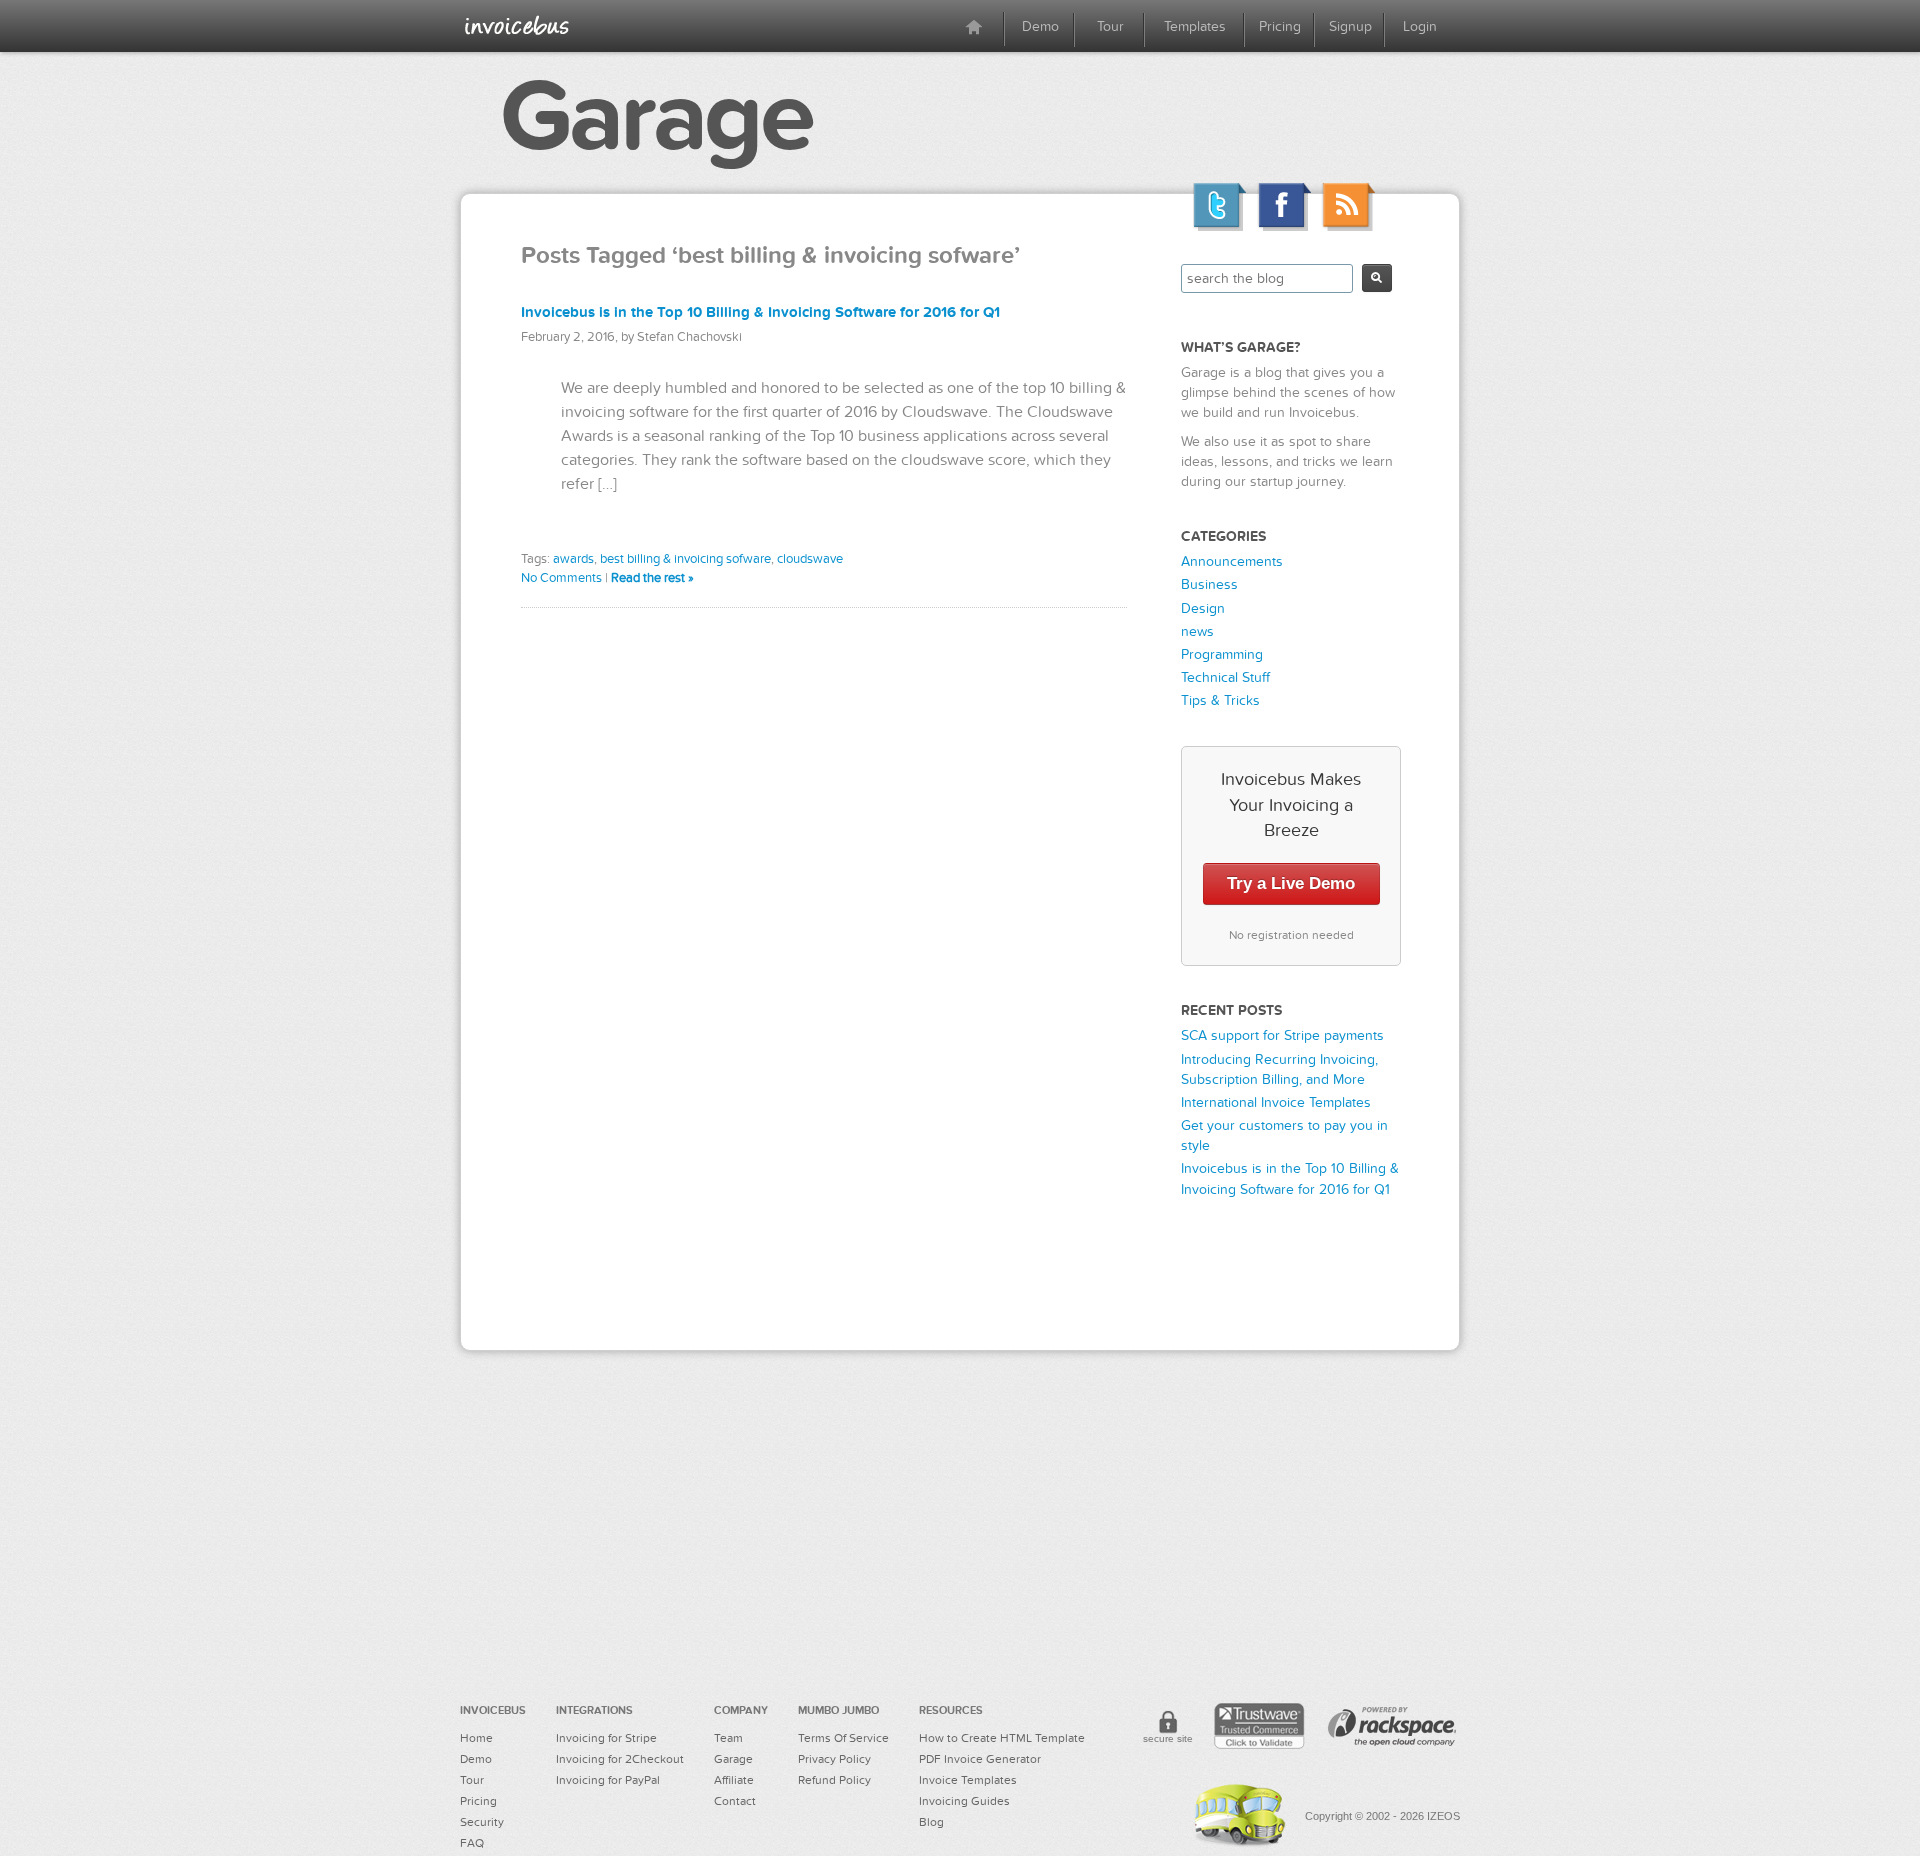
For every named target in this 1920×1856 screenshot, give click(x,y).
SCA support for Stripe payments (1282, 1035)
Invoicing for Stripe (606, 1738)
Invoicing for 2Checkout (620, 1759)
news (1197, 631)
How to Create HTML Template (1002, 1738)
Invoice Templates (968, 1780)
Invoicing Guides (964, 1801)
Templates (1195, 26)
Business (1209, 584)
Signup (1350, 26)
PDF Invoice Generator (980, 1759)
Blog (931, 1822)
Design (1203, 608)
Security (482, 1822)
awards (573, 559)
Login (1420, 26)
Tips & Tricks (1220, 700)
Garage (656, 117)
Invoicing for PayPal (608, 1780)
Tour (1110, 26)
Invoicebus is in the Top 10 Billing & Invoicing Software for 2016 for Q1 (760, 312)
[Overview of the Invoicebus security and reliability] (1168, 1730)
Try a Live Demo (1291, 883)
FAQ (472, 1843)
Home (476, 1738)
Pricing (1280, 26)
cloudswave (810, 559)
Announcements (1232, 561)
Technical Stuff (1225, 677)
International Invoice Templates (1276, 1102)
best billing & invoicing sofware (685, 559)
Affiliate (734, 1780)
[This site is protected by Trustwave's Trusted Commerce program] (1259, 1726)
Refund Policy (834, 1780)
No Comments (561, 578)
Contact (735, 1801)
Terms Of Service (843, 1738)
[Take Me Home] (517, 25)
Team (728, 1738)
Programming (1222, 654)
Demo (1040, 26)
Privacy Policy (834, 1759)
